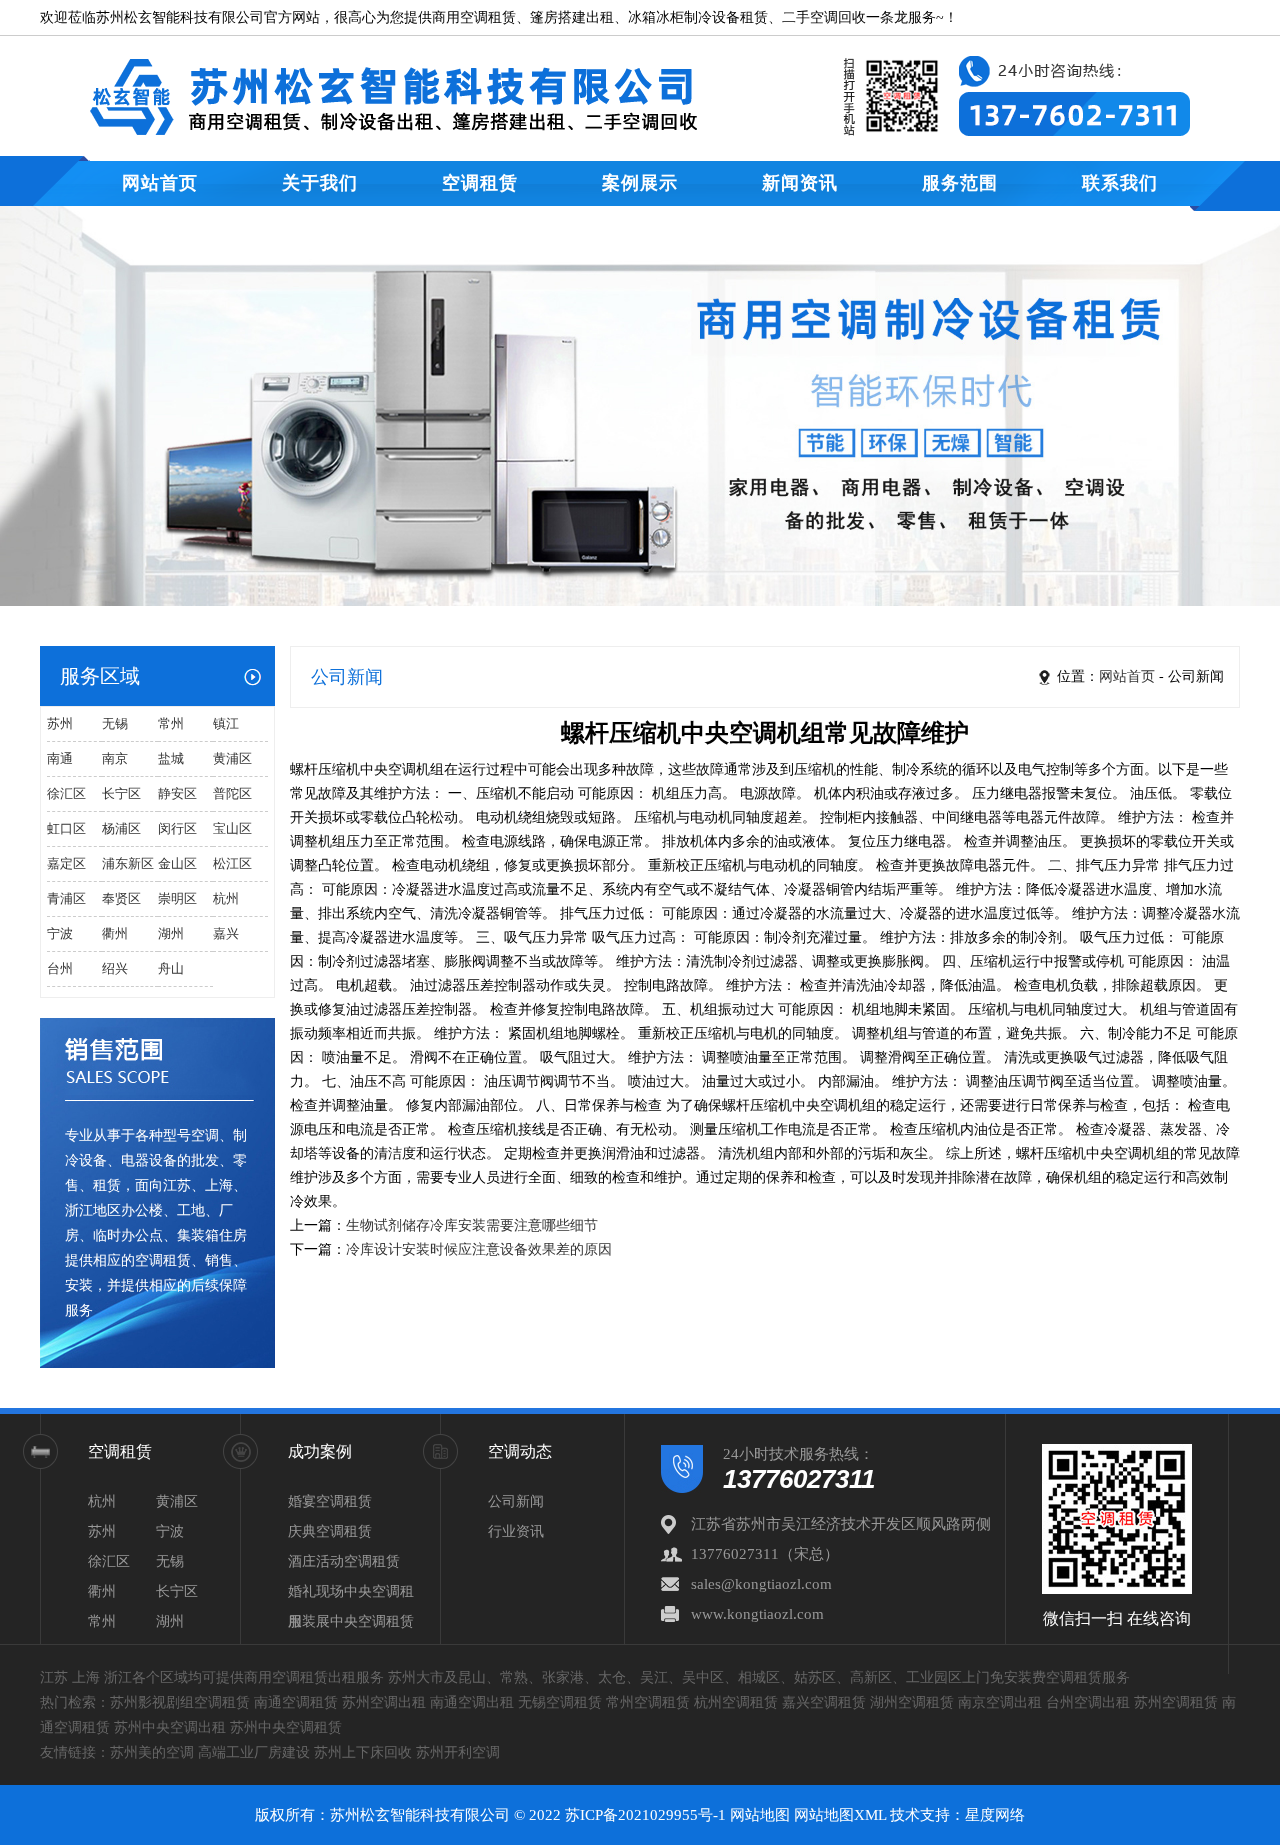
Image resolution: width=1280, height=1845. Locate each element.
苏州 (60, 723)
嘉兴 (226, 933)
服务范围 (960, 183)
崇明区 (177, 898)
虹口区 (66, 828)
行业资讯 (516, 1531)
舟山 (171, 968)
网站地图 (760, 1815)
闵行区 (177, 828)
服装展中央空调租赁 (351, 1621)
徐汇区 (66, 793)
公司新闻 (516, 1501)
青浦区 (66, 898)
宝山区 (232, 828)
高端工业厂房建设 (254, 1752)
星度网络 (995, 1815)
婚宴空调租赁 (330, 1501)
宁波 (60, 933)
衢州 (115, 933)
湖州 (171, 933)
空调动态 (520, 1451)
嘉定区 (66, 863)
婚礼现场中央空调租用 (351, 1595)
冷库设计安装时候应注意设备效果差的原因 (479, 1249)
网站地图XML (840, 1815)
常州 (171, 723)
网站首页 (160, 183)
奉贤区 (121, 898)
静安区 (177, 793)
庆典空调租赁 (330, 1531)
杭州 (226, 898)
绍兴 (115, 968)
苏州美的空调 (152, 1752)
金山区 (177, 863)
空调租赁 (480, 183)
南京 (115, 758)
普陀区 (232, 793)
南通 (60, 758)
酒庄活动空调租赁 (344, 1561)
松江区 (232, 863)
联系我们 (1120, 183)
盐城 (171, 758)
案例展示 (640, 183)
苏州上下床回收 (363, 1752)
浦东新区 (128, 863)
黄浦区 (232, 758)
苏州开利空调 (458, 1752)
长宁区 (121, 793)
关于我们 (320, 183)
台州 (60, 968)
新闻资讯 (800, 183)
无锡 (115, 723)
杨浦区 (121, 828)
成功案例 (320, 1451)
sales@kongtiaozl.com (761, 1584)
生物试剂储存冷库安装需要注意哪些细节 (472, 1225)
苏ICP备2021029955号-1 (645, 1815)
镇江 (226, 723)
